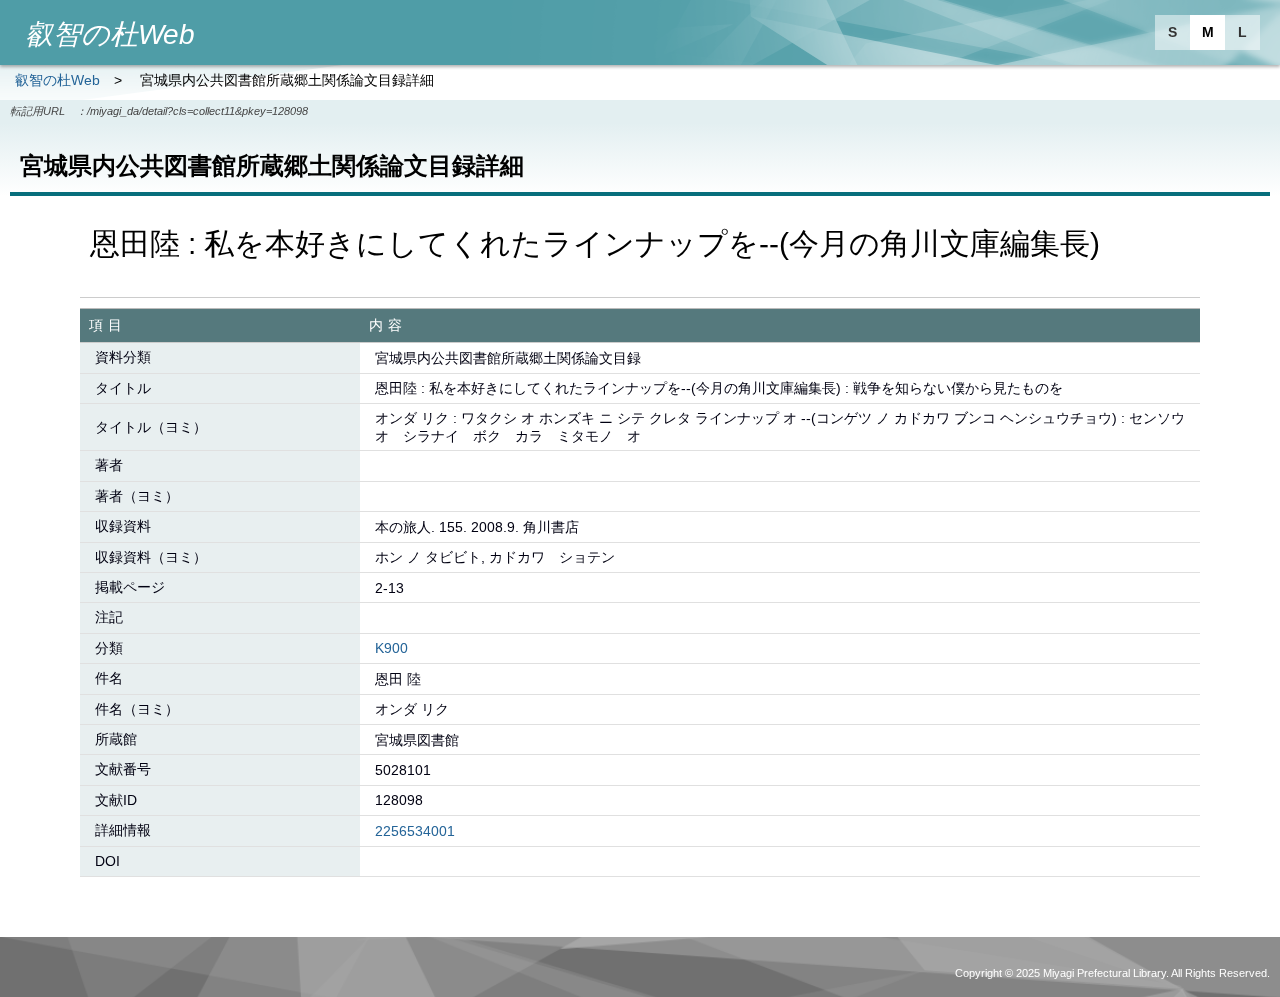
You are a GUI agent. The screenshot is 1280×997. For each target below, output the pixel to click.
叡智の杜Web (57, 80)
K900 (391, 648)
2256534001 (415, 831)
